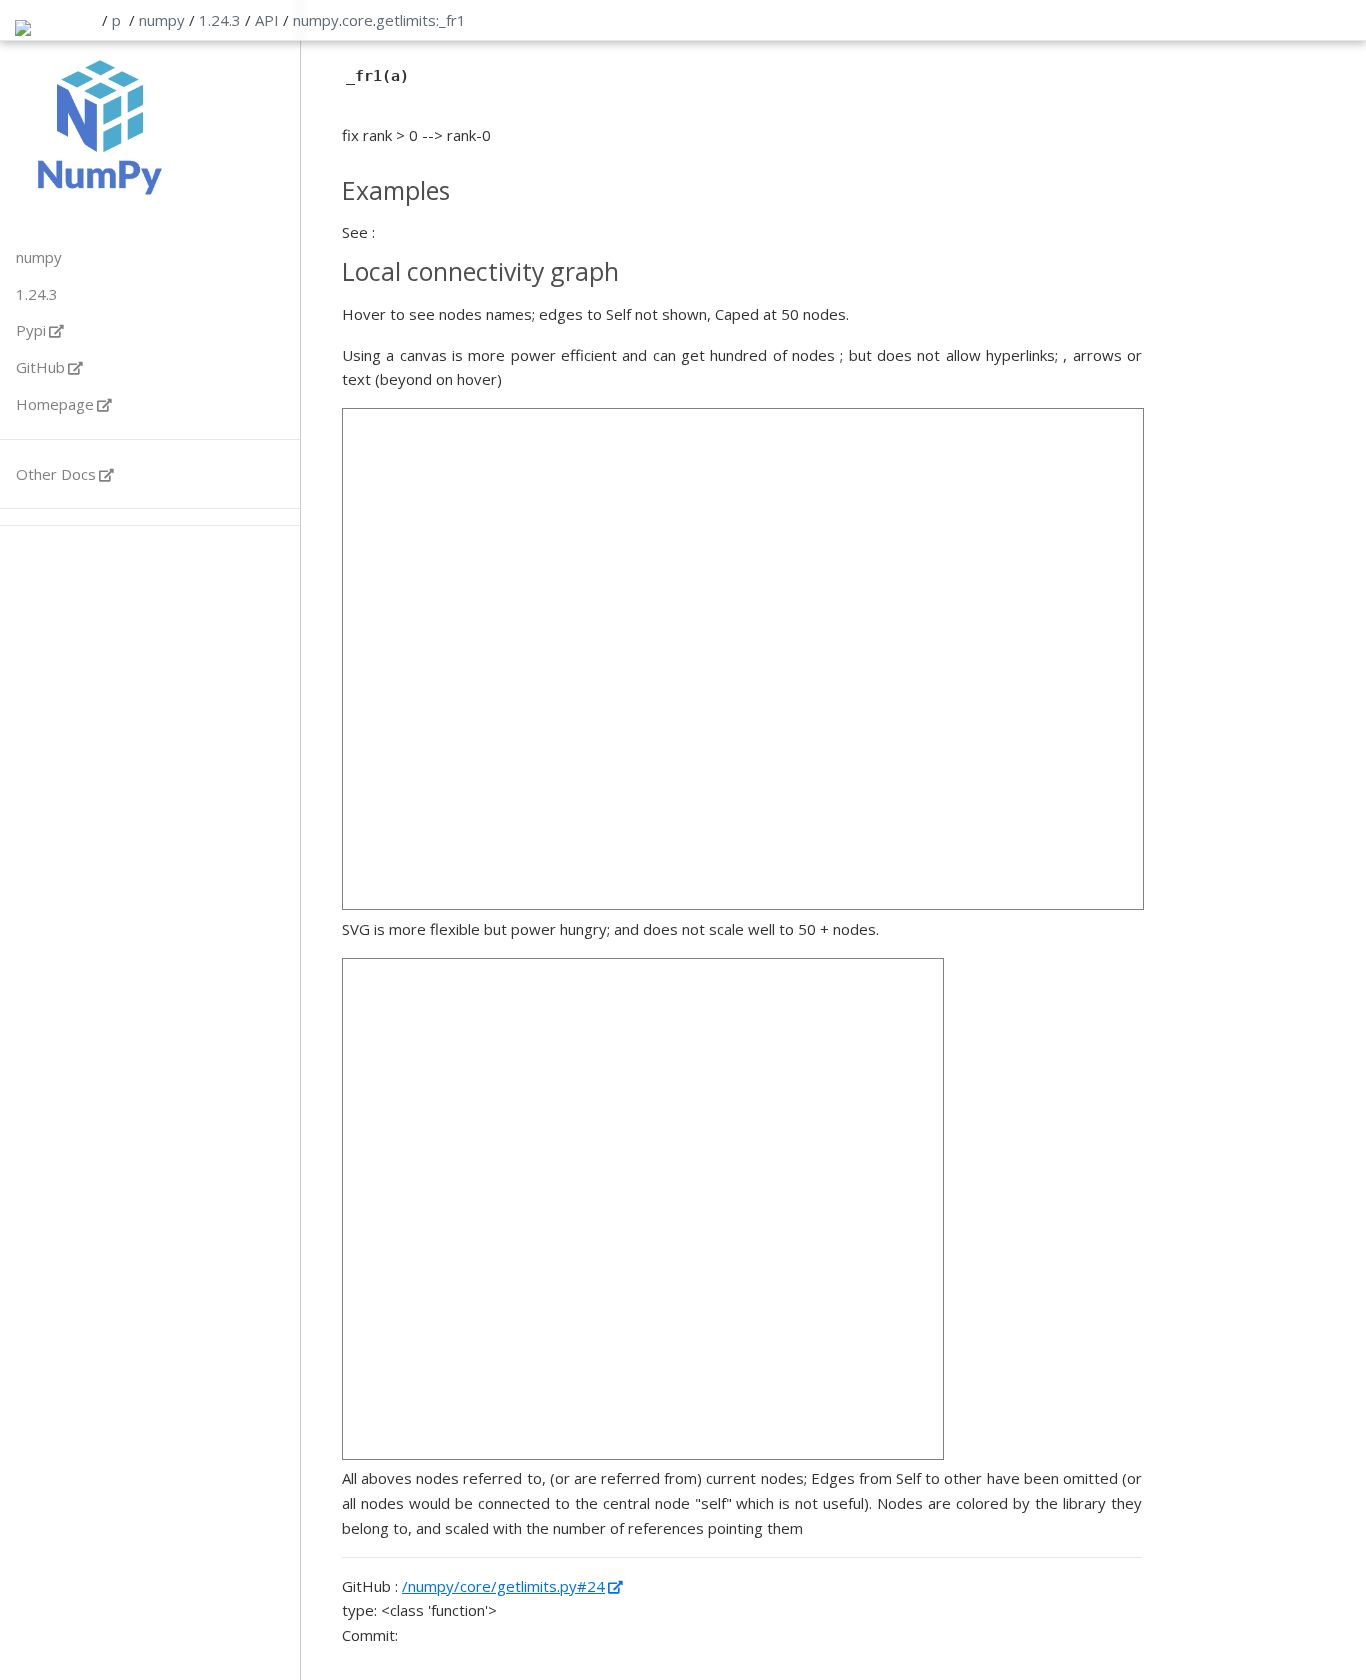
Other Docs (56, 474)
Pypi (31, 330)
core (357, 20)
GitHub (40, 367)
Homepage (55, 404)
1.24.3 (220, 20)
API (267, 20)
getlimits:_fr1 (421, 20)
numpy (162, 20)
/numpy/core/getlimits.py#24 (503, 1586)
